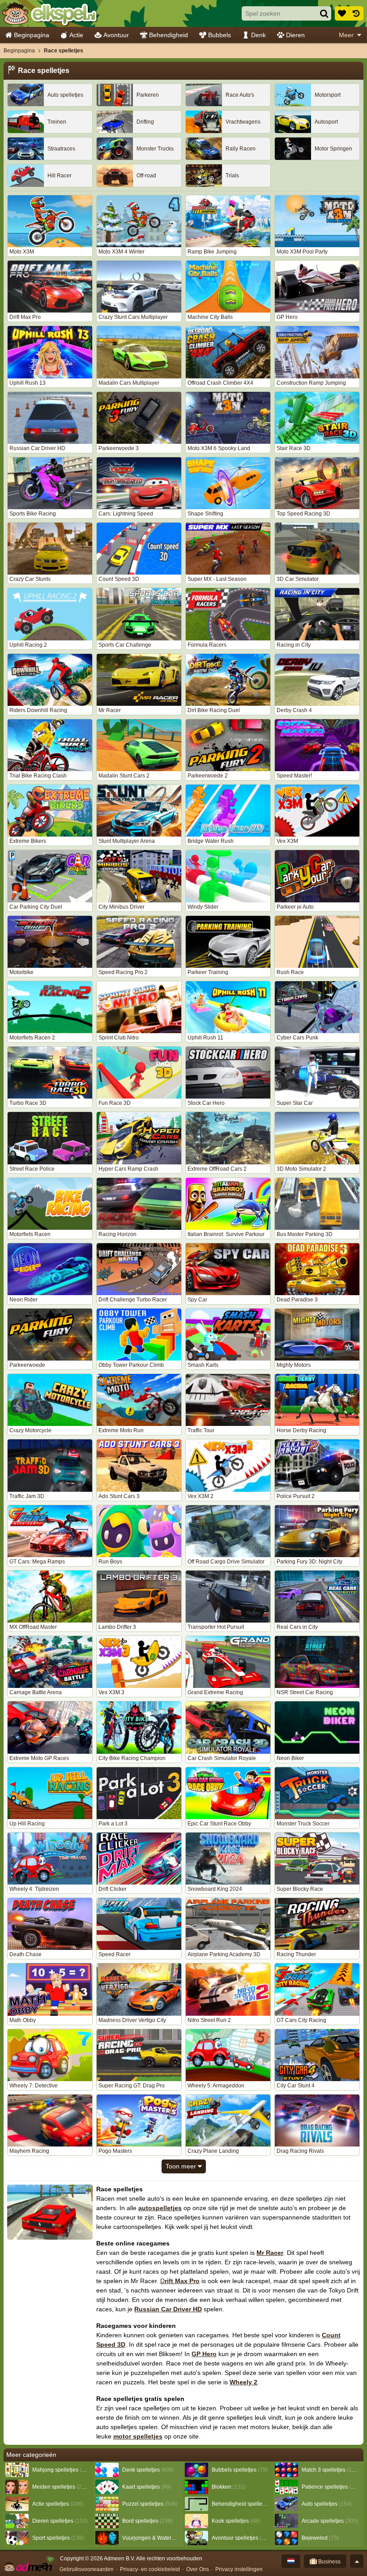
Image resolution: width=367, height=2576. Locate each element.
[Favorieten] (342, 13)
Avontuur (116, 35)
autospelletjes (160, 2208)
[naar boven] (357, 2561)
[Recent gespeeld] (356, 13)
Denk (258, 35)
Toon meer (182, 2166)
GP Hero (204, 2354)
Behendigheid (169, 35)
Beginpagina (32, 35)
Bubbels (220, 35)
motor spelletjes (138, 2436)
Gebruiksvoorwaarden (87, 2569)
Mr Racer (270, 2253)
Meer (346, 35)
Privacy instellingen (239, 2569)
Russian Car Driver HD (168, 2309)
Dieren (295, 35)
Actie (76, 35)
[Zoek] (324, 13)
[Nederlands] (291, 2561)
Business (329, 2562)
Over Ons (198, 2569)
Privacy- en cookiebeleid (150, 2569)
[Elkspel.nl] (49, 13)
